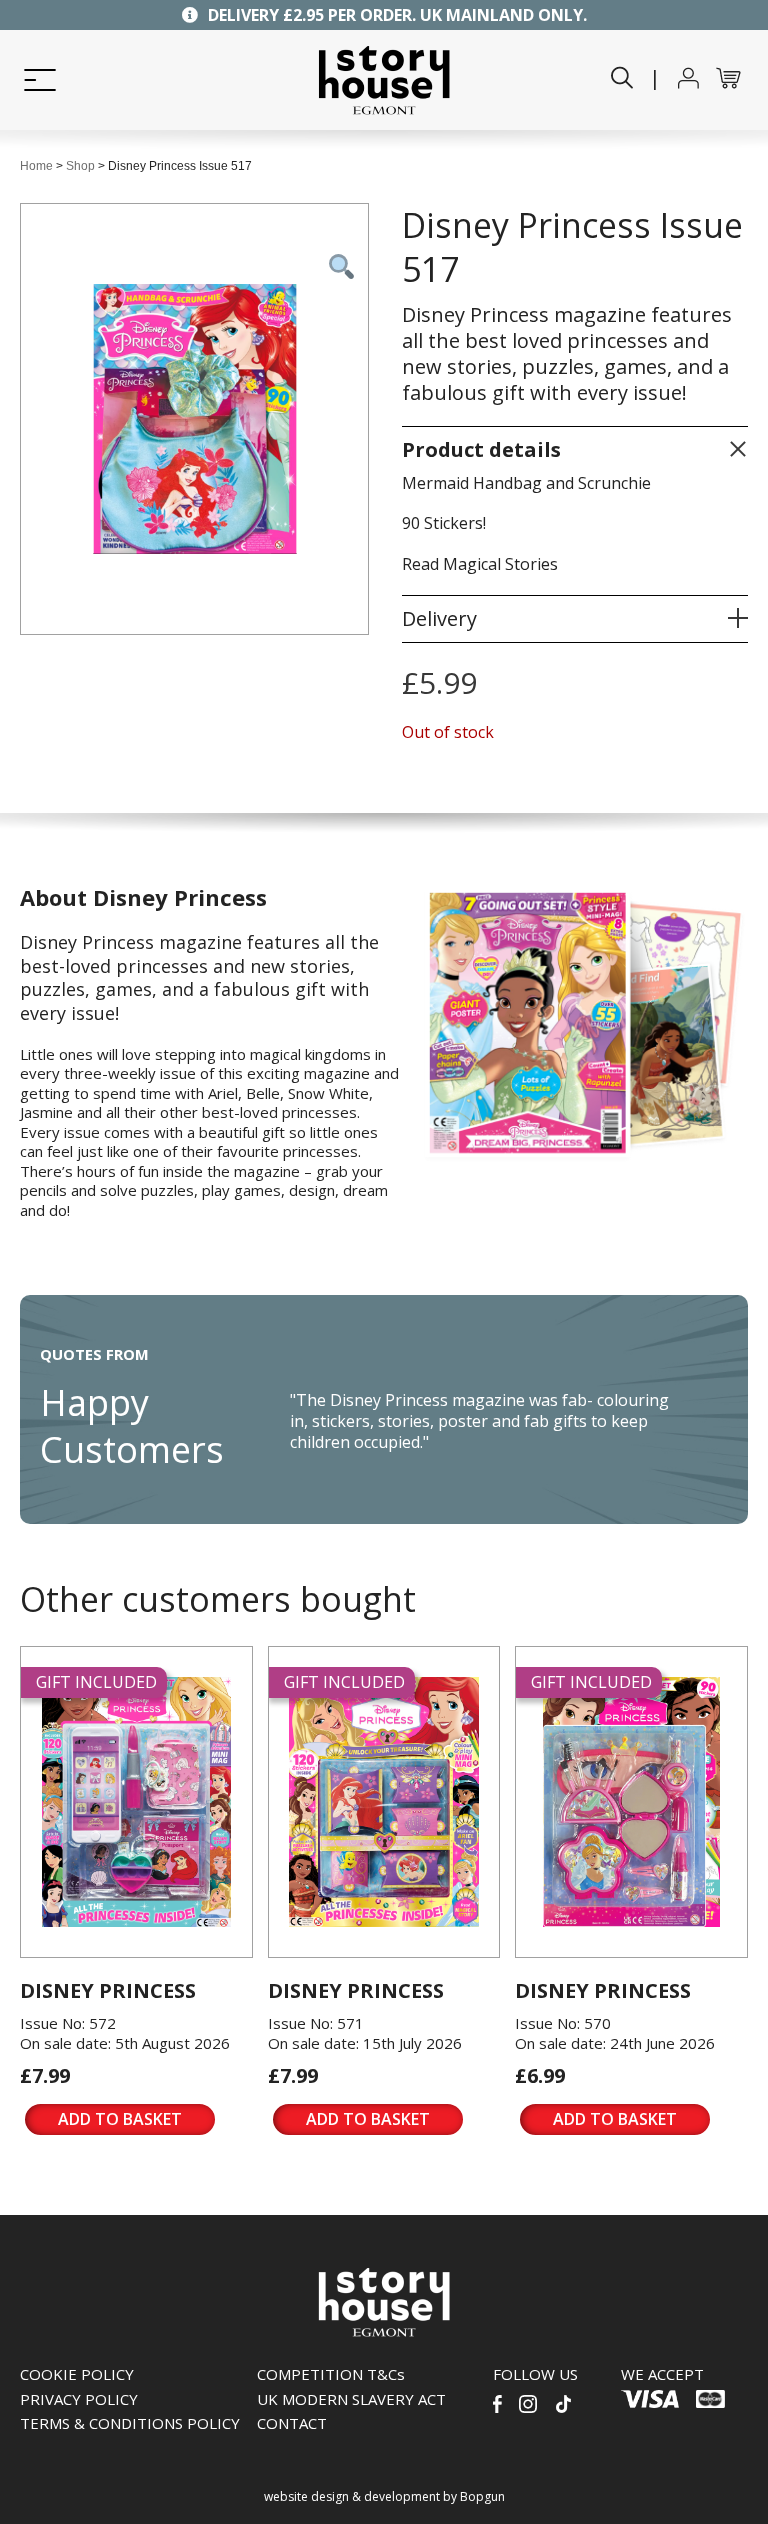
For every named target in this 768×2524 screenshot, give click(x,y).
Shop (80, 166)
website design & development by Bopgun (384, 2496)
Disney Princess (108, 1990)
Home (36, 166)
